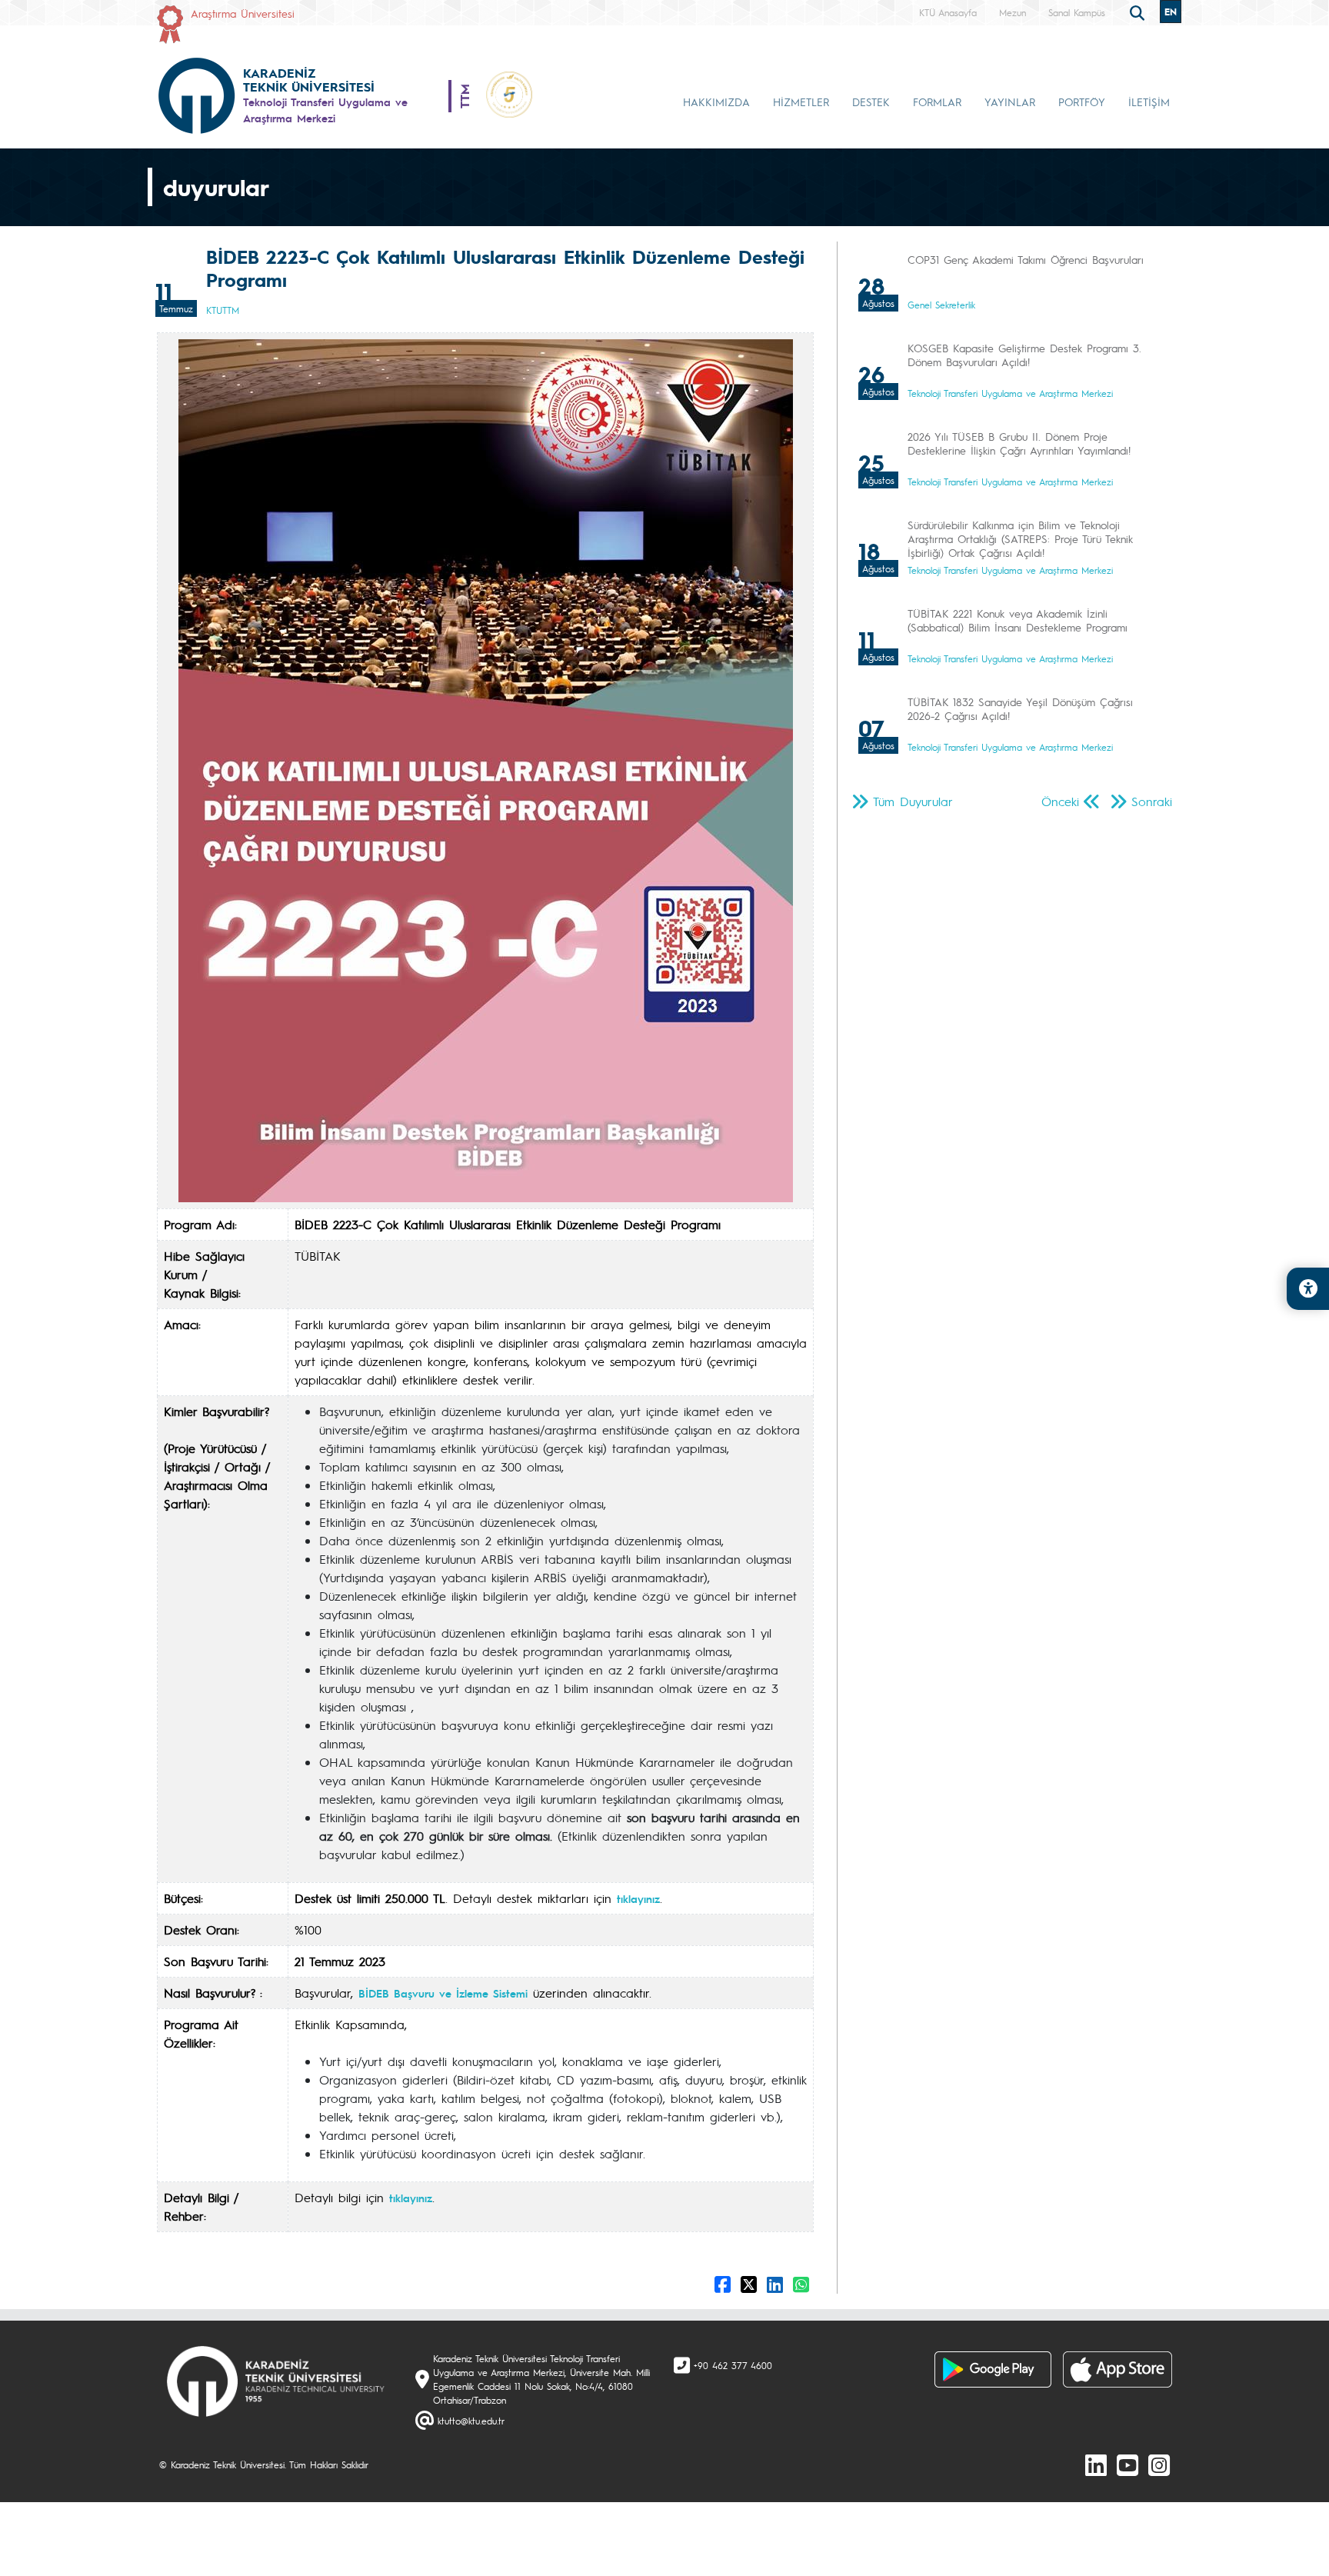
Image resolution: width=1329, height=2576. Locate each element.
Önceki (1060, 801)
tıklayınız (638, 1898)
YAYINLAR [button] (1010, 102)
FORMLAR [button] (937, 102)
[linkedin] (1096, 2464)
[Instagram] (1159, 2464)
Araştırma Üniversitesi (243, 13)
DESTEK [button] (871, 102)
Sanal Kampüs (1077, 12)
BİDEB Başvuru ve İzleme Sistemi (443, 1993)
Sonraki (1152, 801)
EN (1171, 12)
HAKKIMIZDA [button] (716, 102)
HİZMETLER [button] (801, 102)
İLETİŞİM (1149, 102)
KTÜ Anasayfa (948, 12)
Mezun (1013, 12)
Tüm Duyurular (913, 801)
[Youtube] (1127, 2464)
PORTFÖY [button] (1082, 102)
